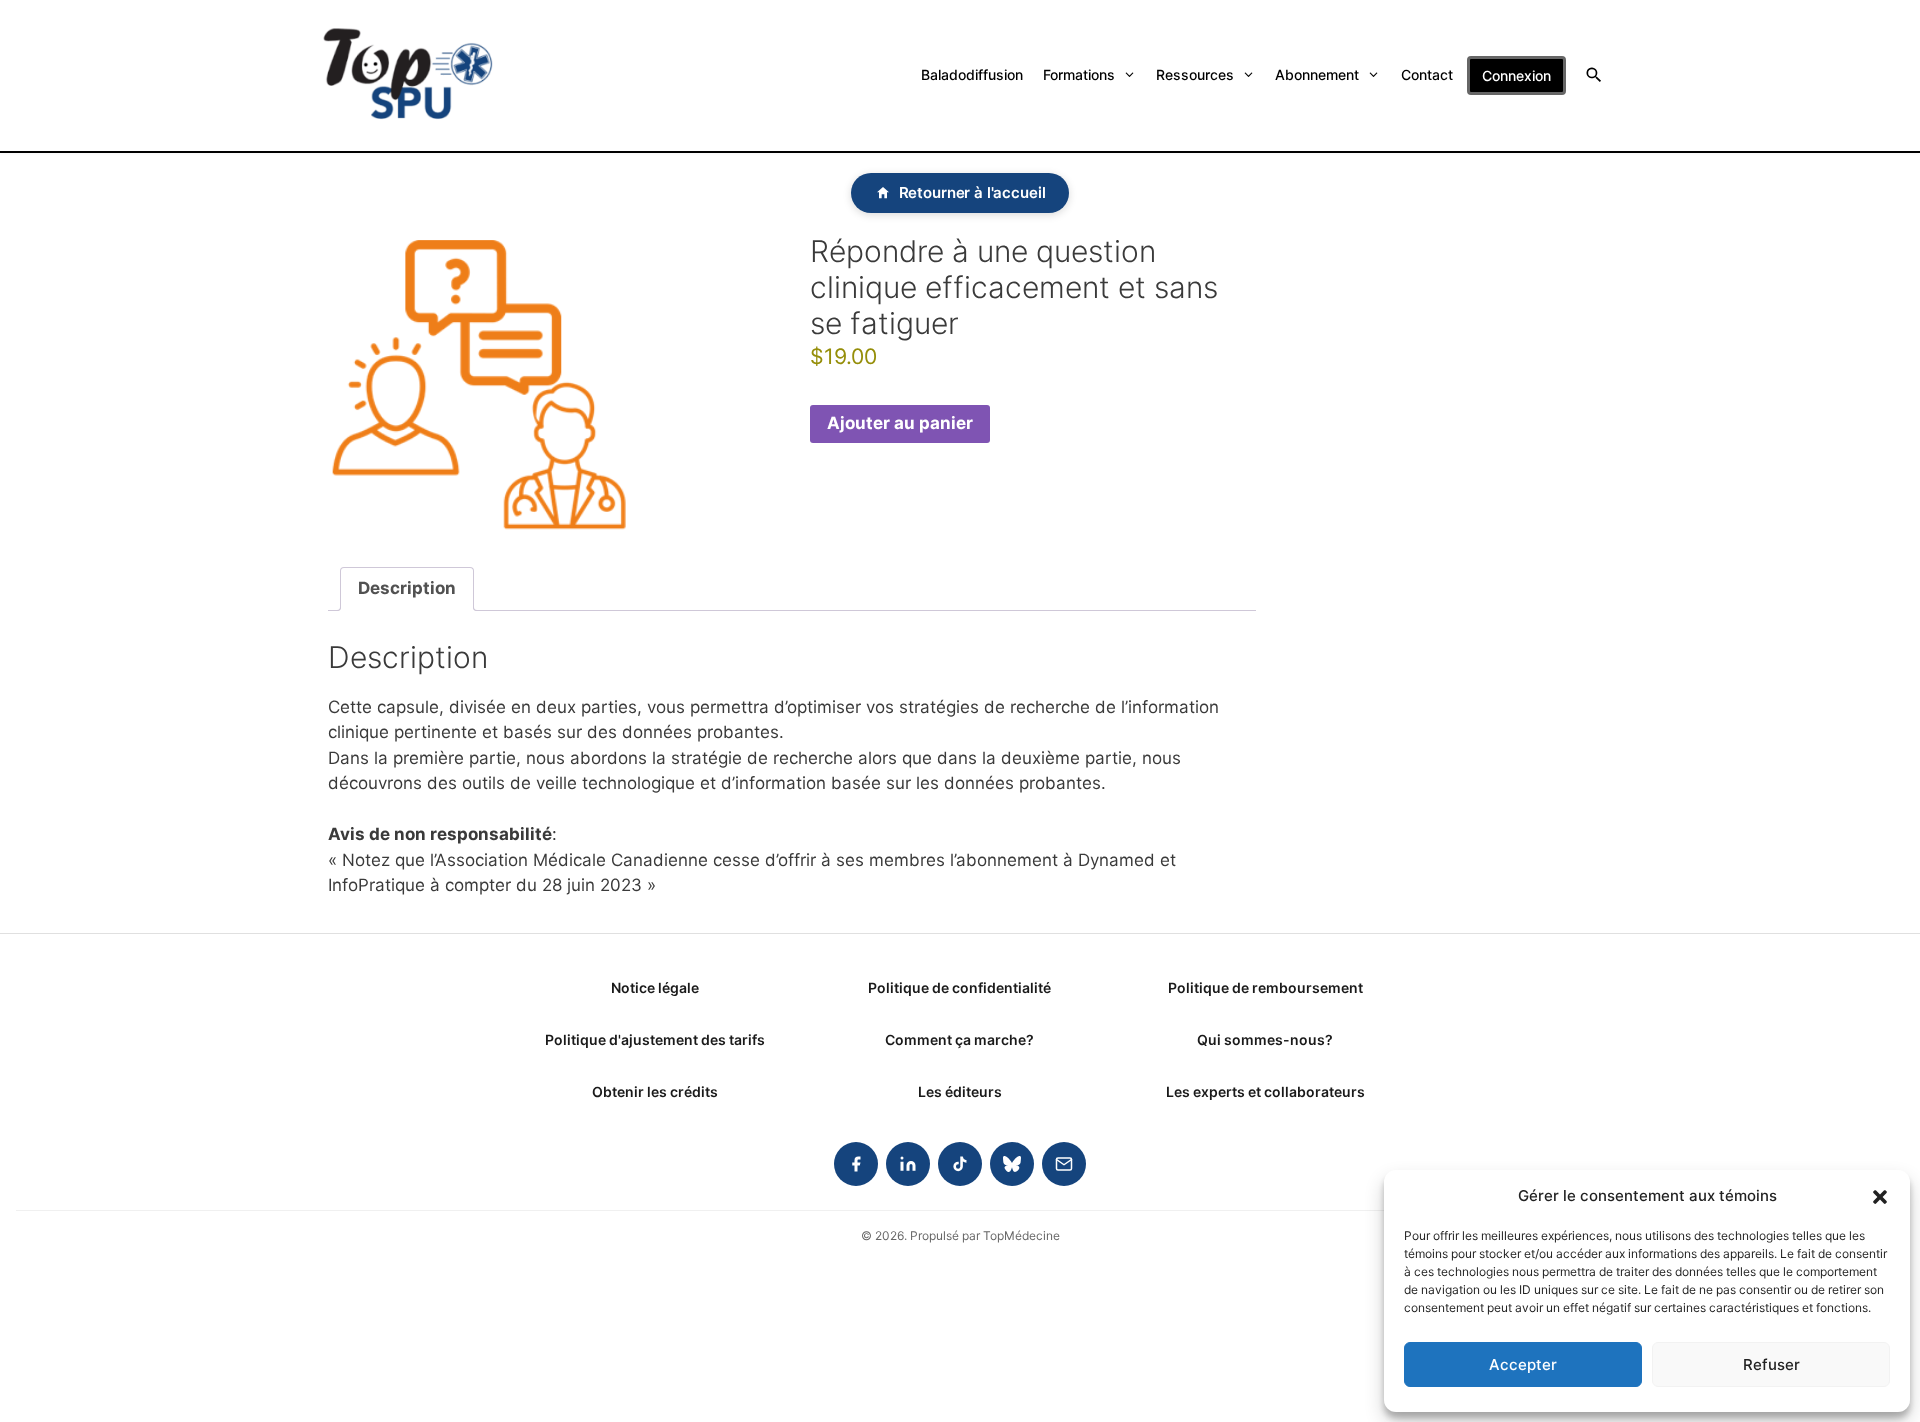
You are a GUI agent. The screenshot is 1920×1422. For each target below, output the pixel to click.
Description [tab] (407, 588)
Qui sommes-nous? (1265, 1039)
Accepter (1523, 1364)
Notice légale (655, 987)
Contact (1427, 74)
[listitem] (856, 1164)
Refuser (1771, 1364)
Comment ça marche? (959, 1039)
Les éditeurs (960, 1091)
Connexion (1516, 75)
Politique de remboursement (1265, 987)
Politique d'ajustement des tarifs (655, 1039)
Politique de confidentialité (959, 987)
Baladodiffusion (972, 74)
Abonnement (1317, 74)
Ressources (1195, 74)
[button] (1880, 1196)
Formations (1079, 74)
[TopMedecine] (408, 75)
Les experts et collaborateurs (1265, 1091)
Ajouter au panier (900, 423)
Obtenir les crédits (655, 1091)
